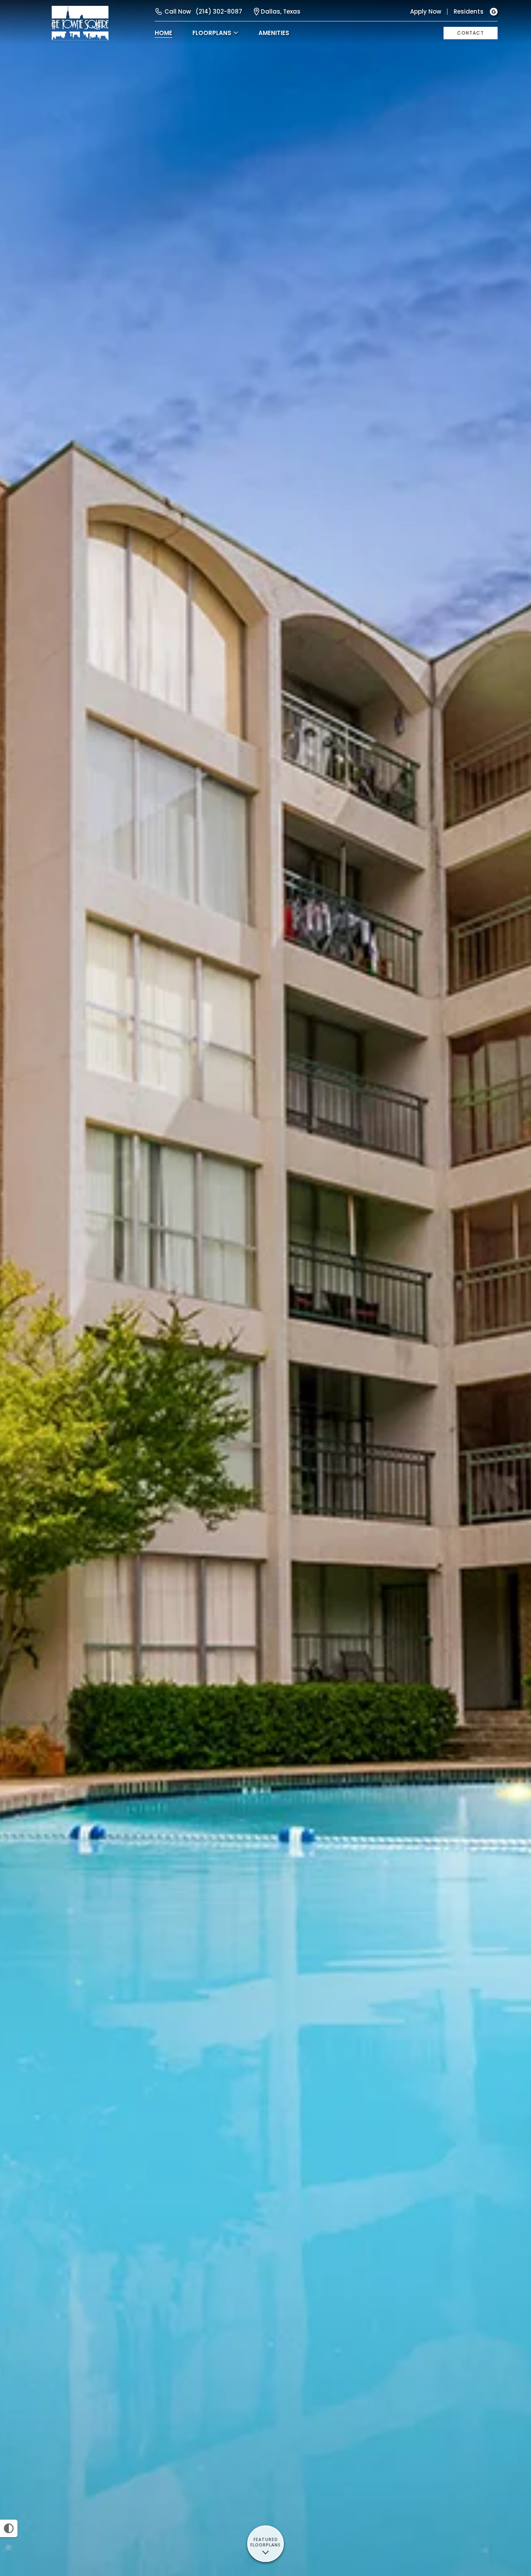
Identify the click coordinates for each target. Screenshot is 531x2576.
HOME (163, 33)
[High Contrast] (9, 2528)
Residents (469, 11)
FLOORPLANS (212, 33)
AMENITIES (274, 33)
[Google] (494, 12)
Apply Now (426, 11)
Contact (471, 33)
